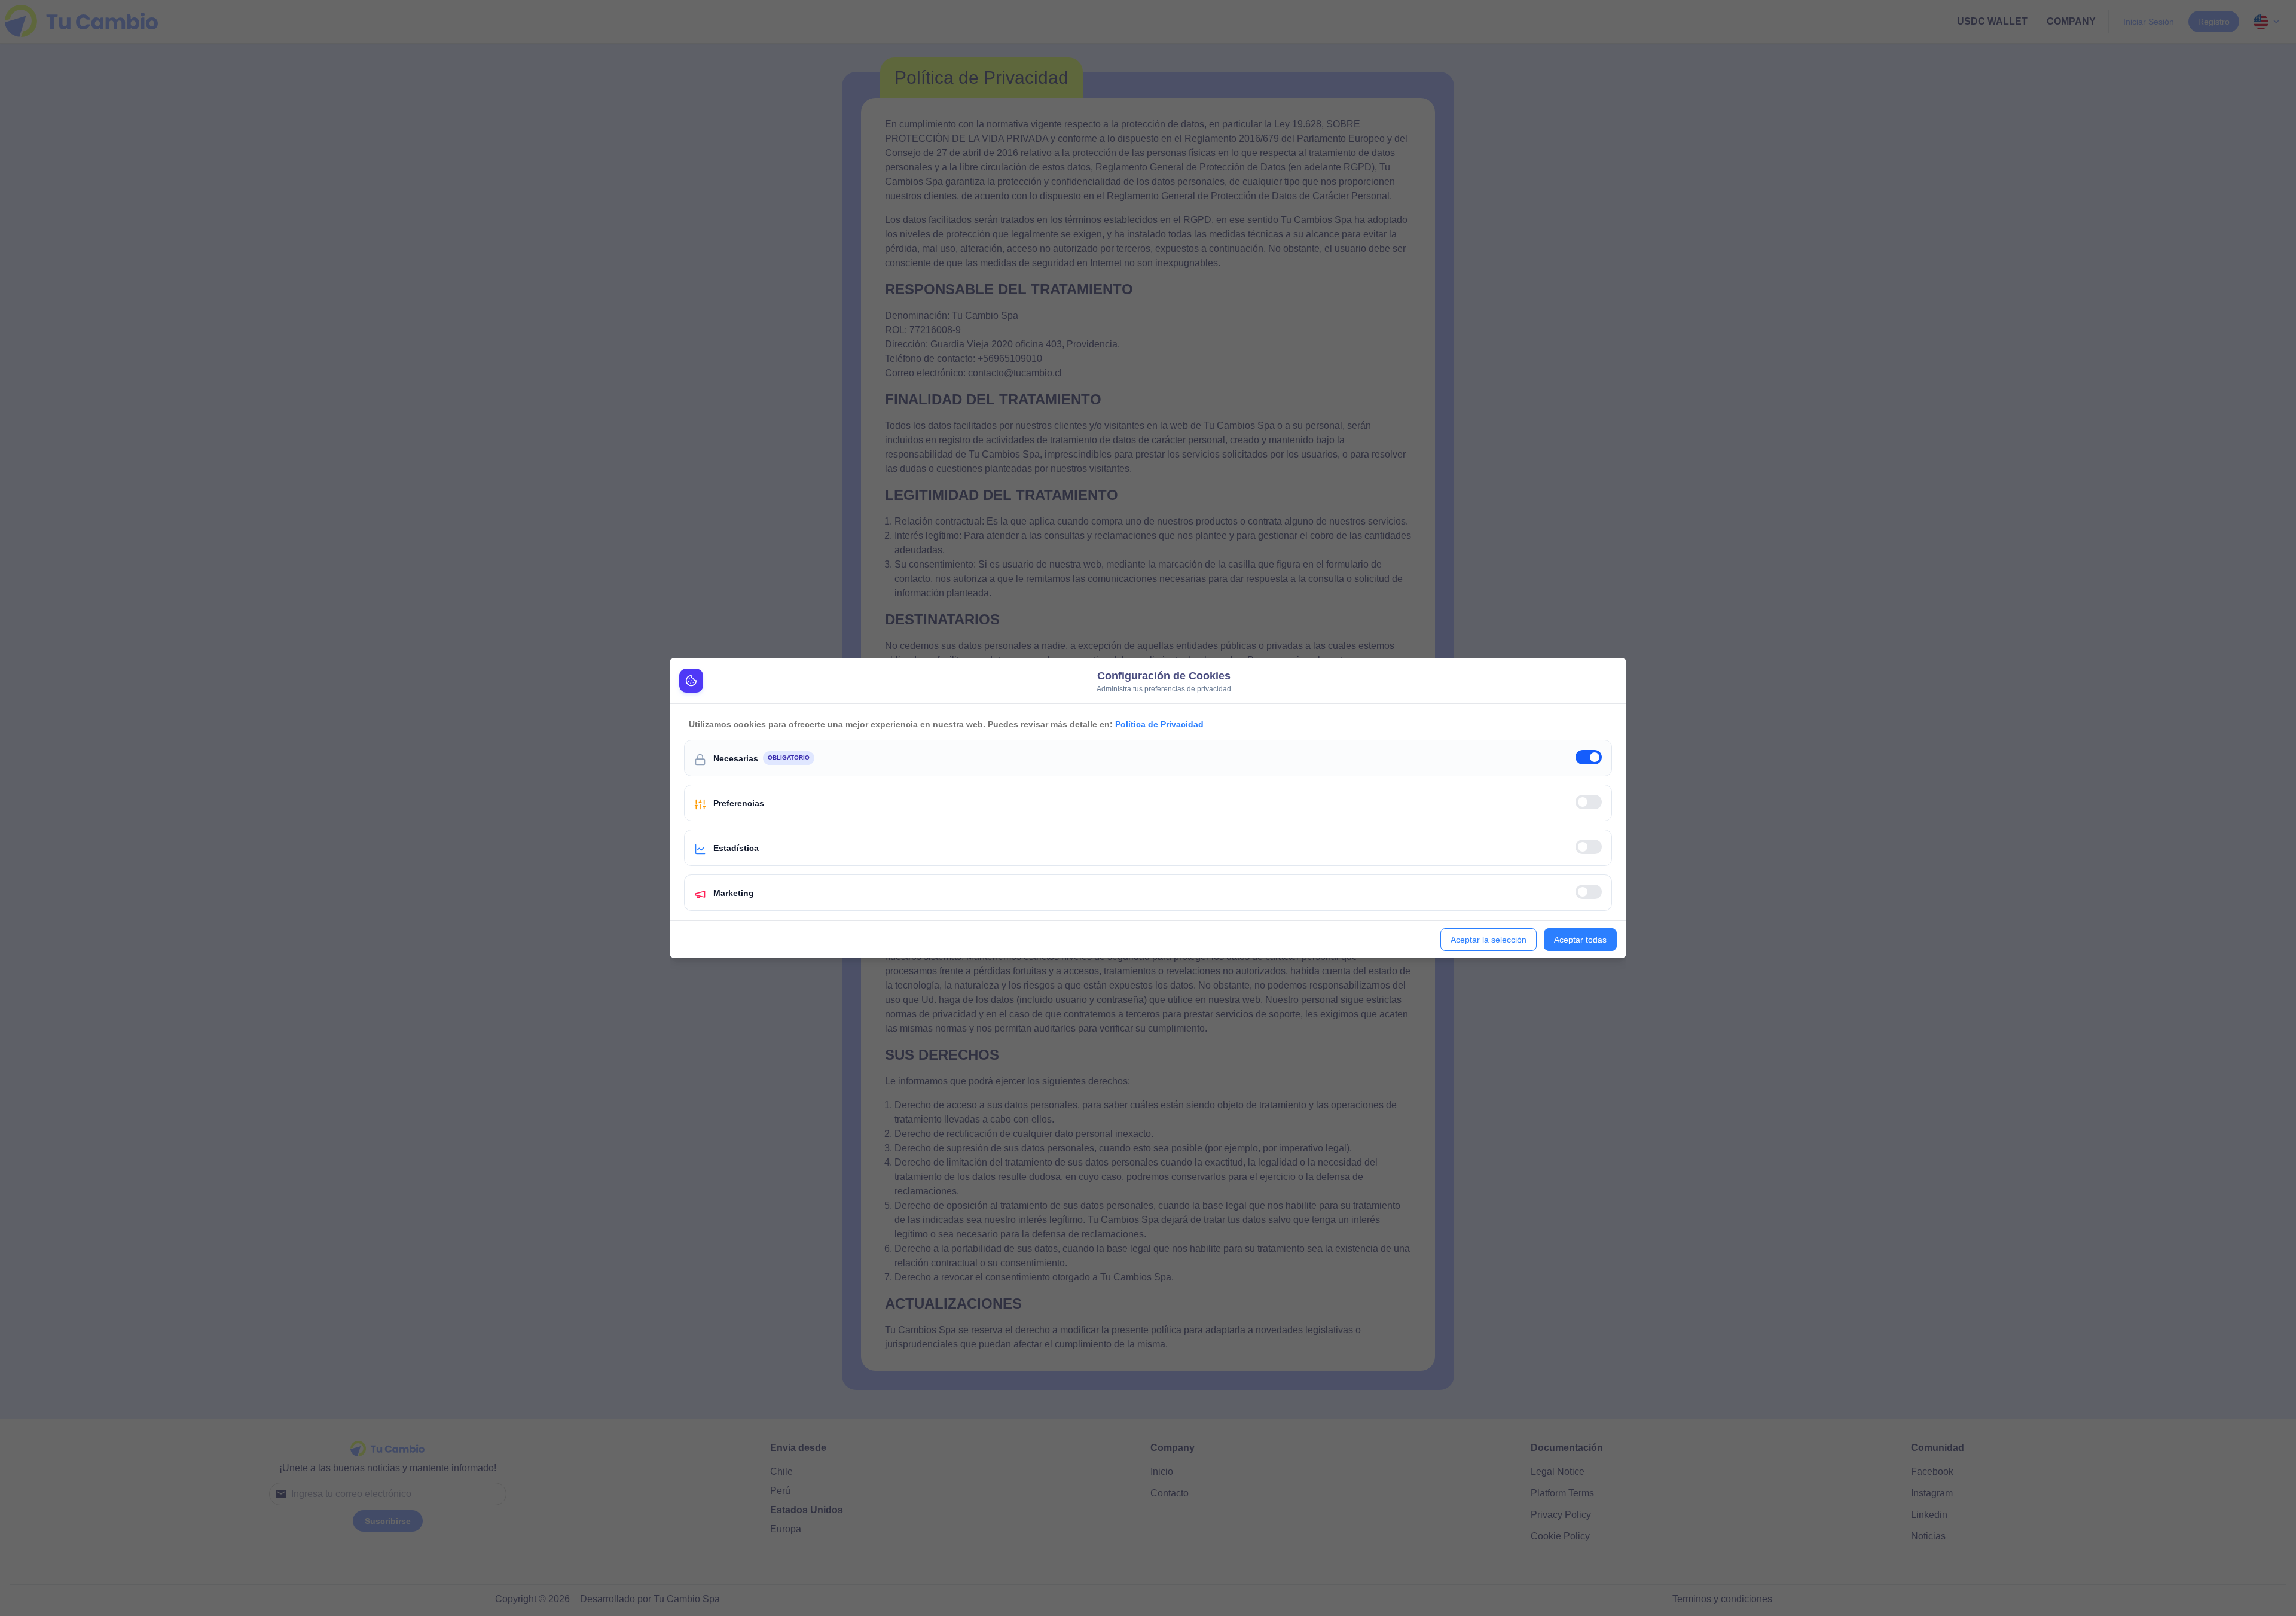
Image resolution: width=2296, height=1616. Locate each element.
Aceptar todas (1580, 940)
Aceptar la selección (1489, 940)
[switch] (1589, 757)
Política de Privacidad (1159, 724)
